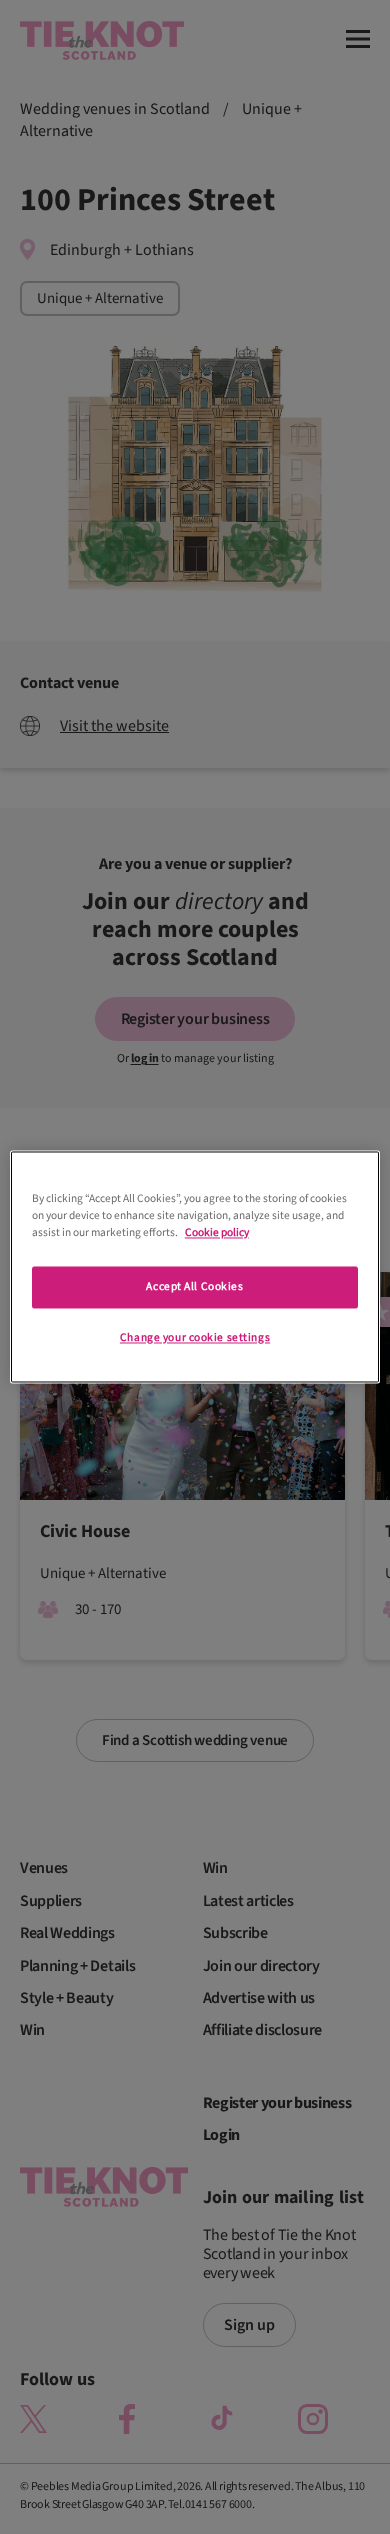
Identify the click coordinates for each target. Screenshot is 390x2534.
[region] (195, 1266)
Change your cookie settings (195, 1338)
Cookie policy (217, 1233)
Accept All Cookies (194, 1287)
